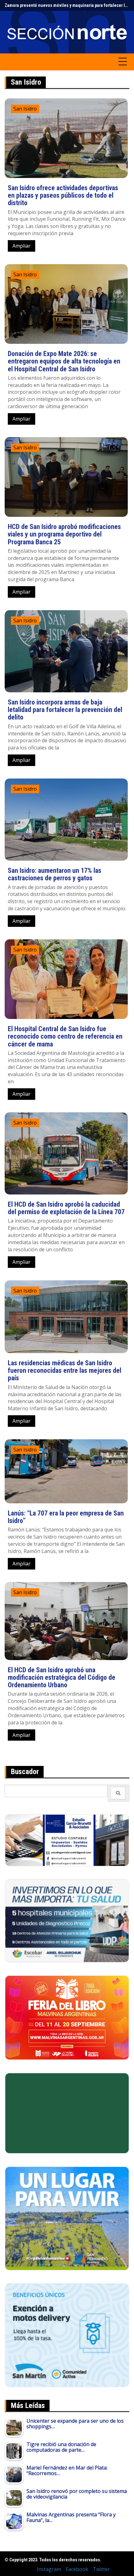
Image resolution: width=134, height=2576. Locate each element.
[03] (67, 1840)
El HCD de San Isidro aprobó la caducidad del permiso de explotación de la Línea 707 (66, 1208)
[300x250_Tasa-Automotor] (67, 2335)
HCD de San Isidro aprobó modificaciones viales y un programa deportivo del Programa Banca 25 (64, 534)
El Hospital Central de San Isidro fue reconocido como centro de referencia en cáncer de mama (65, 1036)
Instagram (49, 2569)
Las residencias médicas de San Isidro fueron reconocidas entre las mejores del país (65, 1370)
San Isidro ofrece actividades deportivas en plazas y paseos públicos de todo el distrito (63, 195)
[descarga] (67, 2218)
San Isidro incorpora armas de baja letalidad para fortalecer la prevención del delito (65, 710)
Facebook (77, 2569)
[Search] (118, 1793)
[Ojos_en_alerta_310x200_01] (67, 2113)
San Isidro (25, 109)
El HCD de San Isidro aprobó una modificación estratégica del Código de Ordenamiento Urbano (62, 1677)
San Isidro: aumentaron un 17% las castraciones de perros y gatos (55, 874)
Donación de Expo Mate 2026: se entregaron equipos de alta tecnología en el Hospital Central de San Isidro (64, 361)
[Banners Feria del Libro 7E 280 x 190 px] (67, 2017)
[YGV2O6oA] (67, 1920)
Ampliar (22, 246)
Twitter (101, 2569)
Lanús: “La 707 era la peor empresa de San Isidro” (66, 1517)
